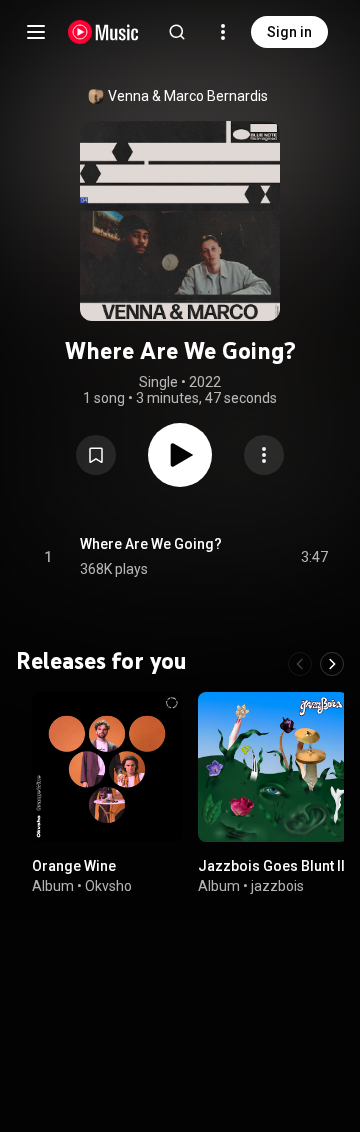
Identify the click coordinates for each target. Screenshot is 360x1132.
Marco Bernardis (216, 96)
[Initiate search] (177, 32)
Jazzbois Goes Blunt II (271, 866)
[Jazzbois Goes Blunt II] (273, 767)
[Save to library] (96, 455)
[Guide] (36, 32)
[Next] (332, 664)
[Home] (103, 32)
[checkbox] (314, 557)
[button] (96, 455)
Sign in (289, 32)
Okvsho (108, 886)
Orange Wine (74, 866)
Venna (128, 96)
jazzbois (277, 886)
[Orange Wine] (107, 767)
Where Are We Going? (151, 544)
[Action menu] (264, 455)
